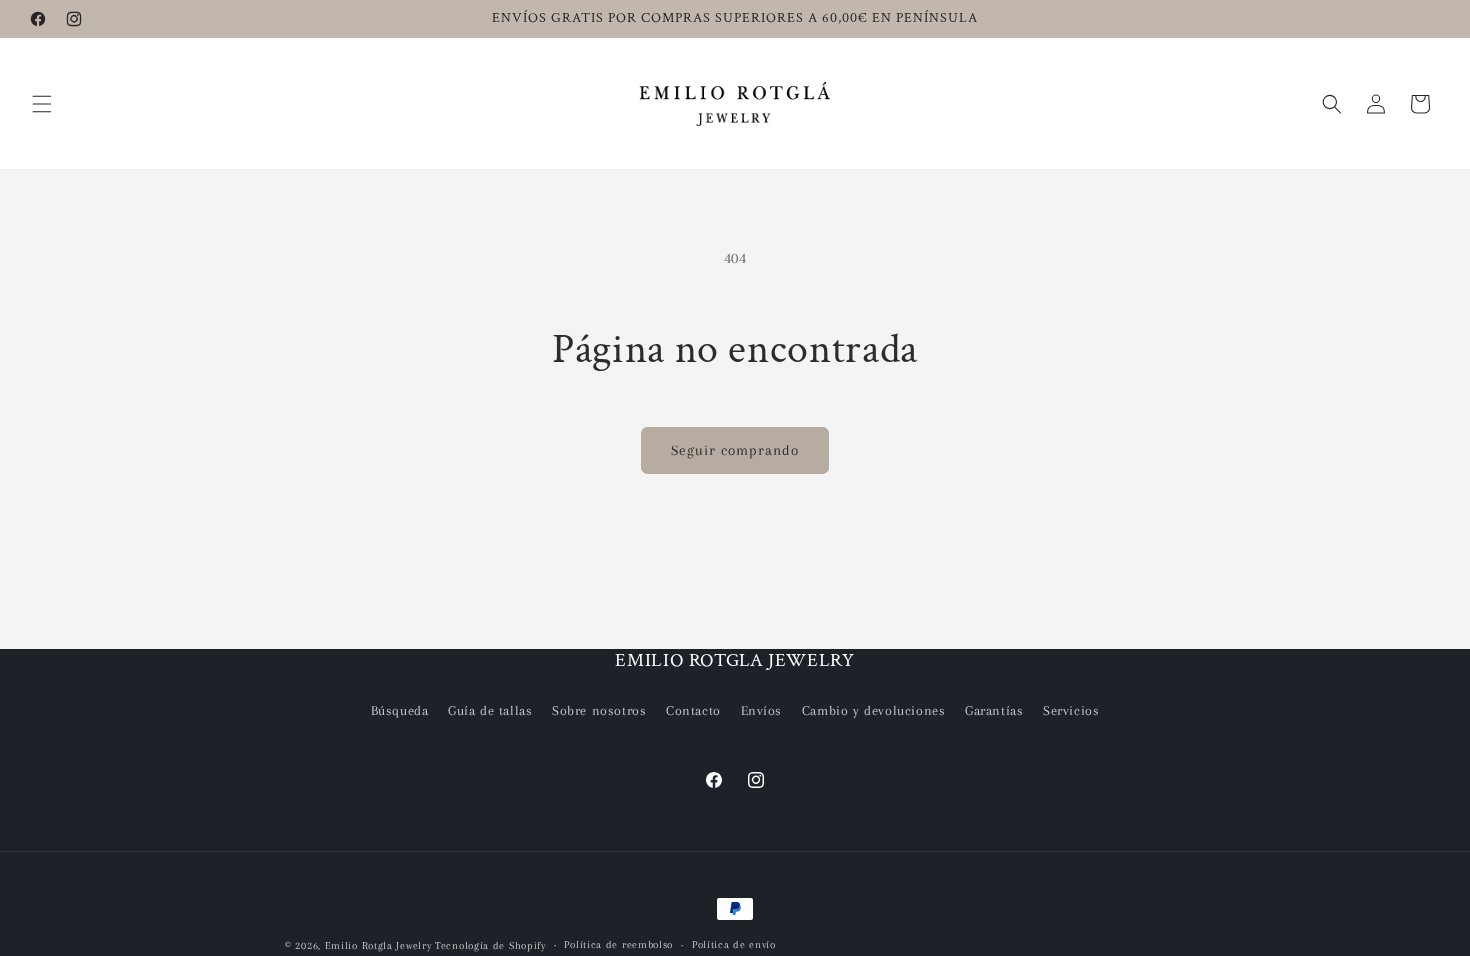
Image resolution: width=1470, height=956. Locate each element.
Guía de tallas (490, 710)
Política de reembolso (618, 944)
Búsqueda (400, 710)
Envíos (762, 710)
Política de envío (734, 944)
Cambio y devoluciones (874, 710)
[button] (42, 104)
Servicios (1071, 710)
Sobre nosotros (599, 710)
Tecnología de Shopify (490, 945)
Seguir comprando (735, 450)
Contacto (693, 710)
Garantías (994, 710)
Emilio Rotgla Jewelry (378, 945)
